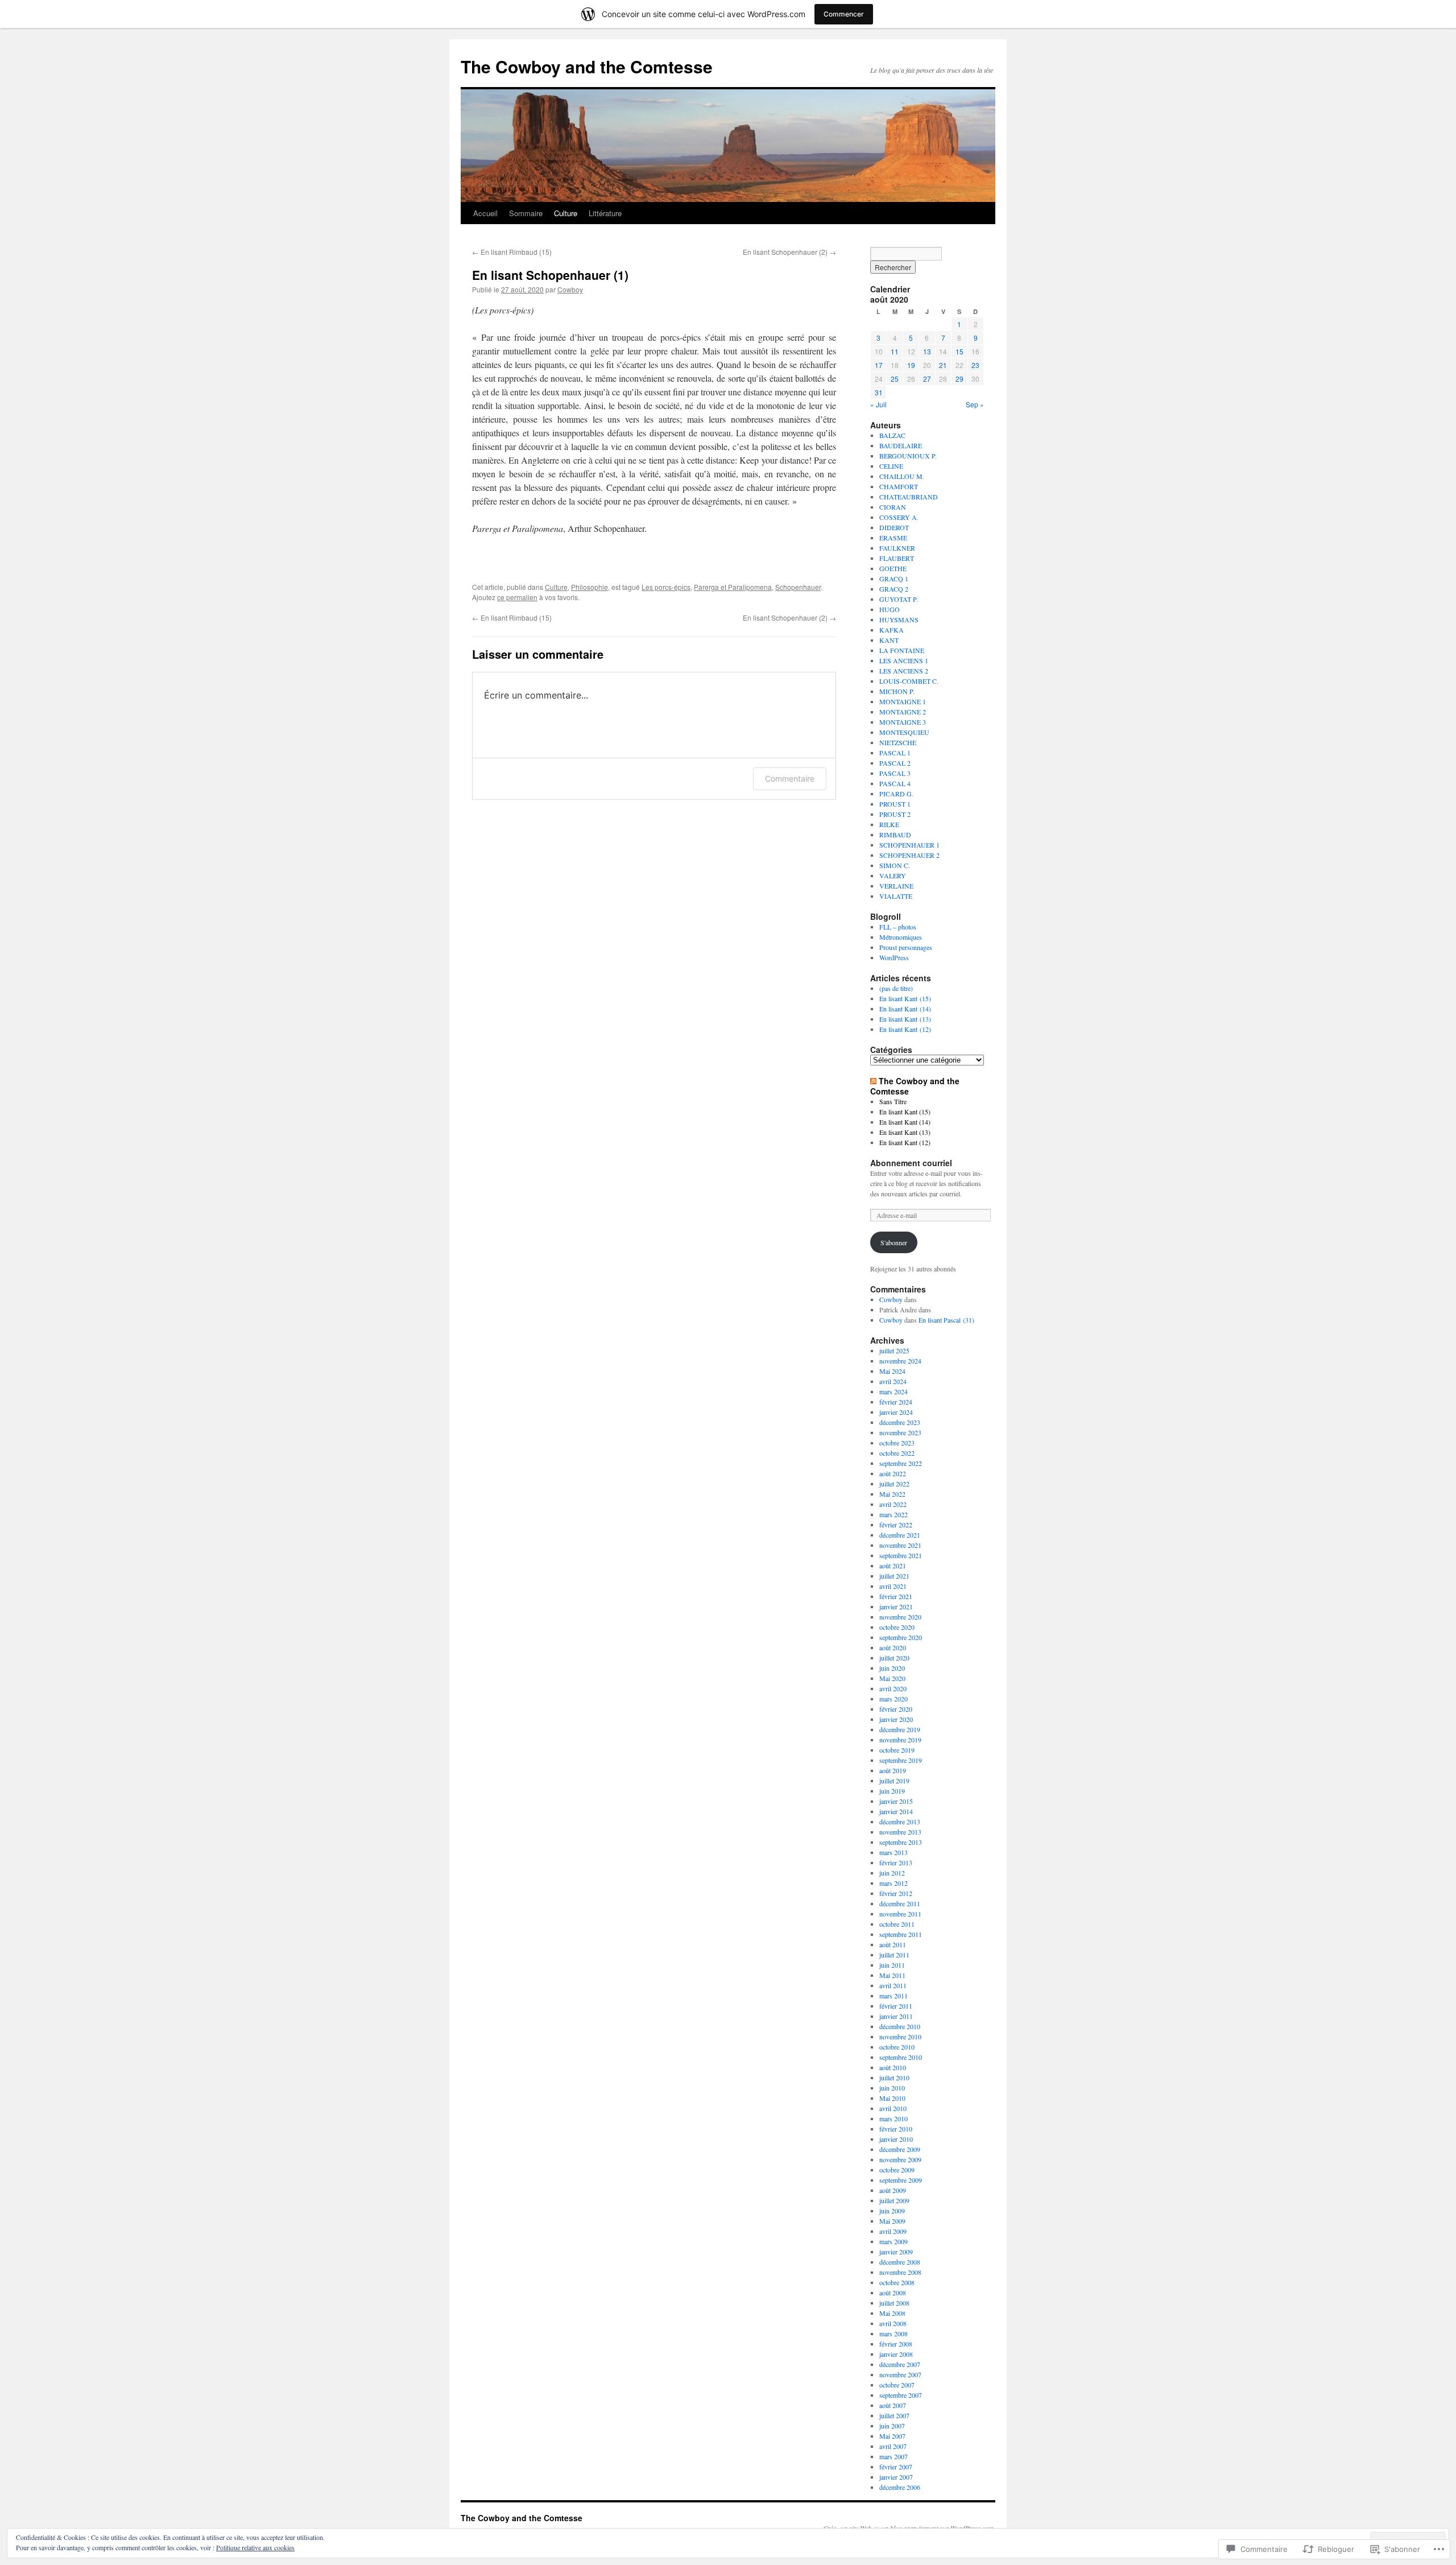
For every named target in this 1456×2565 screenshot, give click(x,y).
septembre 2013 (901, 1842)
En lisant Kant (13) (905, 1019)
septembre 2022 (901, 1463)
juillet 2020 (894, 1658)
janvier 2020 (896, 1719)
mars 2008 (894, 2333)
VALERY (893, 875)
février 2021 (896, 1596)
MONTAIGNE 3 (903, 722)
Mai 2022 (892, 1494)
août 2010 (893, 2067)
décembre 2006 (900, 2487)
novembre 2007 (900, 2374)
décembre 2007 (900, 2364)
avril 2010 (893, 2108)
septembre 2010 (901, 2057)
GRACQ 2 (894, 589)
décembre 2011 (900, 1903)
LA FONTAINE (902, 650)
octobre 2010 (897, 2047)
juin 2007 (892, 2426)
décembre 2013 (900, 1821)
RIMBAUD (895, 835)
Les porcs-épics (666, 587)
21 (943, 365)
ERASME (893, 538)
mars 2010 (894, 2118)
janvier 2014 (896, 1811)
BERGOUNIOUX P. (908, 456)
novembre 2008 (900, 2272)
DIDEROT (894, 527)
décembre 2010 (900, 2026)
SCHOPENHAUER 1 (909, 845)
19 (911, 365)
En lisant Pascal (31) (946, 1320)
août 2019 (893, 1770)
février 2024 (896, 1402)
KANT (889, 640)
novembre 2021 (900, 1545)
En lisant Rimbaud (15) (512, 252)
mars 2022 (894, 1514)
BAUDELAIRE (901, 445)
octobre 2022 (897, 1453)
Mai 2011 (892, 1975)
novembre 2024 (900, 1361)
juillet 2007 (894, 2415)
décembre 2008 (900, 2262)
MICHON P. (897, 691)
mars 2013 (894, 1852)
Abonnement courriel (911, 1163)
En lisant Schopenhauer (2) (789, 252)
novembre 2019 (900, 1740)
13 (927, 351)
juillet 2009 (894, 2200)
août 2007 (893, 2405)
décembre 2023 (900, 1422)
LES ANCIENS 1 (904, 660)
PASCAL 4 (895, 783)
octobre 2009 (897, 2170)
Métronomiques (901, 937)
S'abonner (894, 1242)
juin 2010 (892, 2088)
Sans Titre (893, 1101)
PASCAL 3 (895, 773)
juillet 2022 (894, 1484)
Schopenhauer (798, 587)
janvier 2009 (896, 2252)
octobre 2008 (897, 2282)
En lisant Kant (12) (905, 1029)
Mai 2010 (892, 2098)
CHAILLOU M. (902, 476)
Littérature (605, 213)
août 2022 (893, 1473)
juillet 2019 (894, 1781)
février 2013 (896, 1862)
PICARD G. (896, 794)
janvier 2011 (896, 2016)
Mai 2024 (892, 1371)
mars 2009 (894, 2241)
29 (959, 379)
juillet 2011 (894, 1955)
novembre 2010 (900, 2037)
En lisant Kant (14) (905, 1009)
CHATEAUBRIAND (909, 497)
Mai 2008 (892, 2313)
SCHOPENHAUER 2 (909, 855)
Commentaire (790, 778)
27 (927, 379)
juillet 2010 (894, 2077)
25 (895, 379)
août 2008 (893, 2293)
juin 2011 (892, 1965)
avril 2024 (893, 1381)
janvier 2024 (896, 1412)
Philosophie (590, 587)
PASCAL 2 (895, 763)
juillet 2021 (894, 1576)
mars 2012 (894, 1883)
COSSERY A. (899, 517)
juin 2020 (892, 1668)
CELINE (891, 466)
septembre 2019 (901, 1760)
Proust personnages (906, 947)
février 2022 (896, 1525)
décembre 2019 (900, 1729)
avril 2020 (893, 1688)
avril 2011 (893, 1985)
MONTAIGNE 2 (903, 712)
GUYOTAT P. (899, 599)
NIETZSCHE (898, 742)
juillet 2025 (894, 1350)
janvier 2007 (896, 2477)
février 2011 (896, 2006)
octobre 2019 (897, 1750)
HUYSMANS (899, 619)
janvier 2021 (896, 1606)
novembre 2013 (900, 1832)
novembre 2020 (900, 1617)
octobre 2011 (897, 1924)
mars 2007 (894, 2456)
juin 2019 (892, 1791)
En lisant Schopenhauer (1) (550, 275)
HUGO (890, 609)
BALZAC (892, 435)
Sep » (975, 404)
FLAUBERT (897, 558)
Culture (566, 213)
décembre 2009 (900, 2149)
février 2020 (896, 1709)
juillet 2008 (894, 2303)
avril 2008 (893, 2323)
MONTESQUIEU (904, 732)
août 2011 (893, 1944)
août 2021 (893, 1566)
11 (895, 351)
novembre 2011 (900, 1914)
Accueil (485, 213)
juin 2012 (892, 1873)
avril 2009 (893, 2231)
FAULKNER (897, 548)
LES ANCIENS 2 (904, 671)
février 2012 (896, 1893)
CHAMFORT (899, 486)
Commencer (844, 14)
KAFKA (892, 630)
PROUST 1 (895, 804)
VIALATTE (896, 896)
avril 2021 (893, 1586)
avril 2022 (893, 1504)
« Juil (878, 404)
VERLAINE (896, 886)
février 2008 (896, 2344)
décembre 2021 (900, 1535)
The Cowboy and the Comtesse (587, 66)
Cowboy (570, 289)
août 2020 (893, 1647)
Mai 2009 (892, 2221)
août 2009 (893, 2190)
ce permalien (517, 597)
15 (959, 351)
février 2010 (896, 2129)
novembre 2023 (900, 1432)
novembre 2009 (900, 2159)
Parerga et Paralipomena (733, 587)
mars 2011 (894, 1996)
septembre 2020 (901, 1637)
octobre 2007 (897, 2385)
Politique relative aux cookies (255, 2547)
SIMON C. (895, 865)
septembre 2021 (901, 1555)
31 (879, 392)
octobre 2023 (897, 1443)
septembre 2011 (901, 1934)
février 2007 (896, 2467)
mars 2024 (894, 1391)
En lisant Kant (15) (905, 998)
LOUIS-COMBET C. (909, 681)
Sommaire (526, 213)
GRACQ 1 (894, 579)
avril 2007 (893, 2446)
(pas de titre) (896, 988)
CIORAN (893, 507)
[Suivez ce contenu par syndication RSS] (873, 1081)
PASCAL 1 (895, 753)
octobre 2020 (897, 1627)
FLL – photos (898, 927)
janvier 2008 (896, 2354)
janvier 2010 (896, 2139)
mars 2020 (894, 1699)
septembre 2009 (901, 2180)
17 (879, 365)
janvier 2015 (896, 1801)
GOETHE (893, 568)
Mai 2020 (892, 1678)
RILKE (889, 824)
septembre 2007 (901, 2395)
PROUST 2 (895, 814)
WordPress (894, 957)
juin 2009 (892, 2211)
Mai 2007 (892, 2436)
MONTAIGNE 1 (903, 701)
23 (975, 365)
